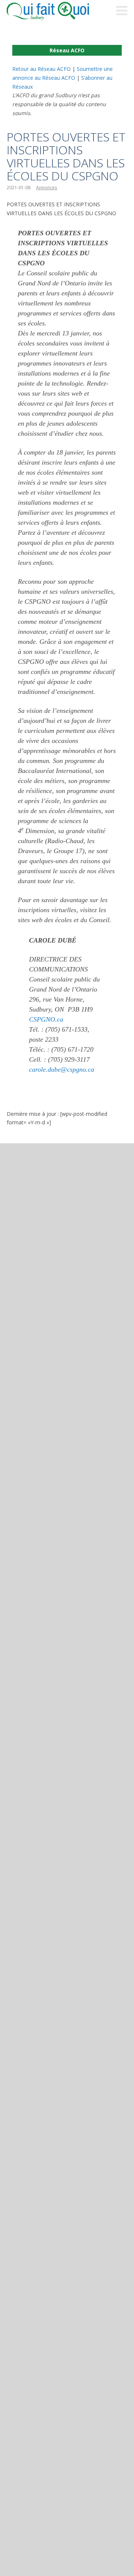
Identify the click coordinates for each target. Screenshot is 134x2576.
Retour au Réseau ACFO (42, 69)
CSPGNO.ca (46, 1019)
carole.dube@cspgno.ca (62, 1069)
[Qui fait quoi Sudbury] (59, 11)
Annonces (47, 188)
